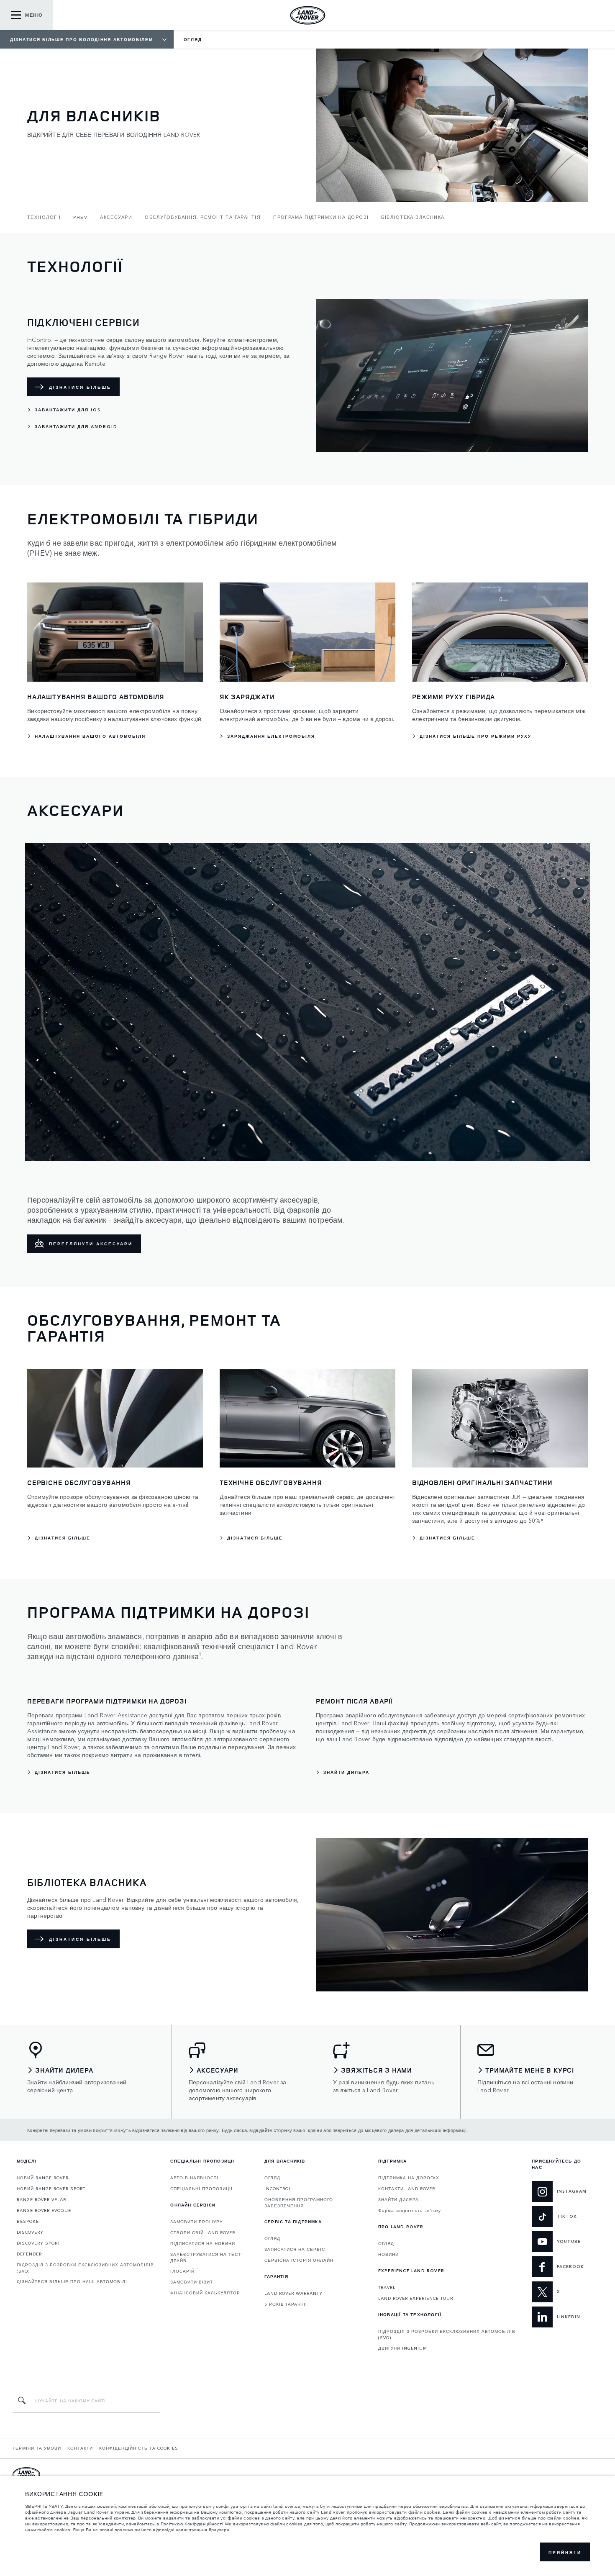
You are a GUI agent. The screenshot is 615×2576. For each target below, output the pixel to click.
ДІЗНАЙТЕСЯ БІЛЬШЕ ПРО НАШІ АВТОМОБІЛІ (72, 2281)
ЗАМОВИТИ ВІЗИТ (192, 2282)
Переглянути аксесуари (91, 1244)
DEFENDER (29, 2254)
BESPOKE (28, 2221)
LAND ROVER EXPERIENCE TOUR (416, 2298)
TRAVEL (387, 2287)
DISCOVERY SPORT (38, 2243)
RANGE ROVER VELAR (41, 2199)
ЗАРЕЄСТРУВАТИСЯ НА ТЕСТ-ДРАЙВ (206, 2257)
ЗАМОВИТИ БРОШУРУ (196, 2222)
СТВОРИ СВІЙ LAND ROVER (203, 2232)
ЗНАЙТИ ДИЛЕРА (398, 2199)
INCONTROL (278, 2189)
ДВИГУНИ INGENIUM (403, 2348)
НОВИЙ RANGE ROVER (43, 2178)
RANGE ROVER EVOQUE (44, 2210)
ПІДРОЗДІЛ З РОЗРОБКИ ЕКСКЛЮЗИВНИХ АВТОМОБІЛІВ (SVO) (85, 2268)
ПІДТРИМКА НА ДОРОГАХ (409, 2178)
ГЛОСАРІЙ (182, 2271)
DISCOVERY (30, 2232)
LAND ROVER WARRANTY (293, 2293)
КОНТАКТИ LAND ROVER (407, 2189)
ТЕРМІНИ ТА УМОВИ (37, 2448)
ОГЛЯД (272, 2178)
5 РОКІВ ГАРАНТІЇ (286, 2304)
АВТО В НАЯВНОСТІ (194, 2178)
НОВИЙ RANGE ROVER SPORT (51, 2189)
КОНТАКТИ (80, 2448)
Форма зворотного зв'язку (410, 2210)
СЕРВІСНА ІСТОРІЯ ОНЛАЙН (299, 2260)
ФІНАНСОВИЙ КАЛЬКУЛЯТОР (205, 2293)
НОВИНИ (388, 2254)
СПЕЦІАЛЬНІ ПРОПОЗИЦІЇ (201, 2189)
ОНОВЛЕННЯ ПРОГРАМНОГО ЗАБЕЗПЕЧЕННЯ (299, 2203)
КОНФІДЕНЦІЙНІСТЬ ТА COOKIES (139, 2448)
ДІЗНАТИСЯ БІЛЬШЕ (80, 387)
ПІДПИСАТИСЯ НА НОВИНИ (203, 2243)
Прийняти (565, 2552)
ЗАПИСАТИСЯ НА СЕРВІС (295, 2249)
